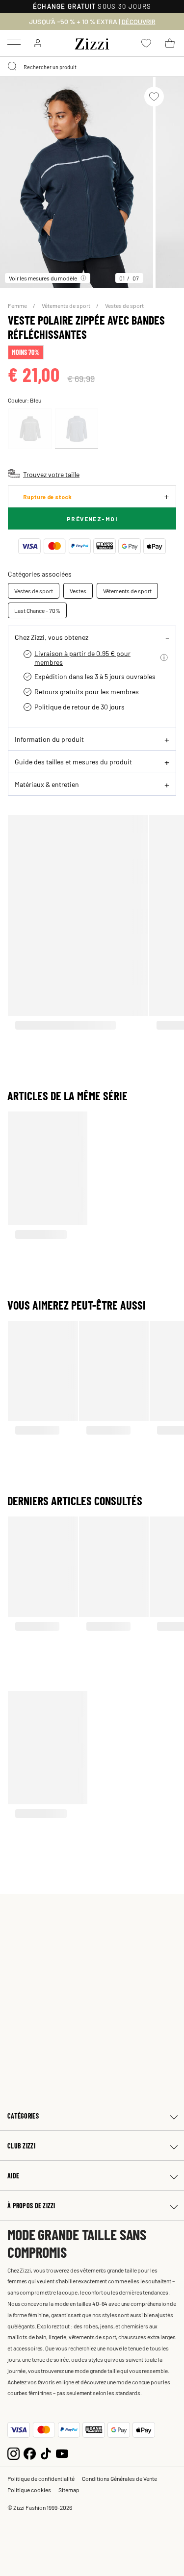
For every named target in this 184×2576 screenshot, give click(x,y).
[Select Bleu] (77, 429)
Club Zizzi (21, 2146)
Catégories (23, 2116)
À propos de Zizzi (31, 2206)
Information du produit (49, 739)
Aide (13, 2176)
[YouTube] (62, 2452)
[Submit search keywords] (13, 67)
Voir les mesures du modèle (43, 278)
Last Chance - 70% (37, 610)
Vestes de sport (124, 305)
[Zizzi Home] (92, 42)
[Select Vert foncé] (30, 429)
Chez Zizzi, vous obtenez (52, 637)
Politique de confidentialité (41, 2478)
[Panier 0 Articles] (170, 43)
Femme (18, 305)
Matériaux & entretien (47, 784)
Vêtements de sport (66, 305)
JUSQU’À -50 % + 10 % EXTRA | (92, 22)
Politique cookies (29, 2490)
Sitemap (69, 2490)
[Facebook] (30, 2452)
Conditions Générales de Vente (119, 2478)
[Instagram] (13, 2452)
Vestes (78, 591)
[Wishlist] (154, 97)
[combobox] (92, 67)
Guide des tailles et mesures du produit (73, 761)
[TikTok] (46, 2452)
